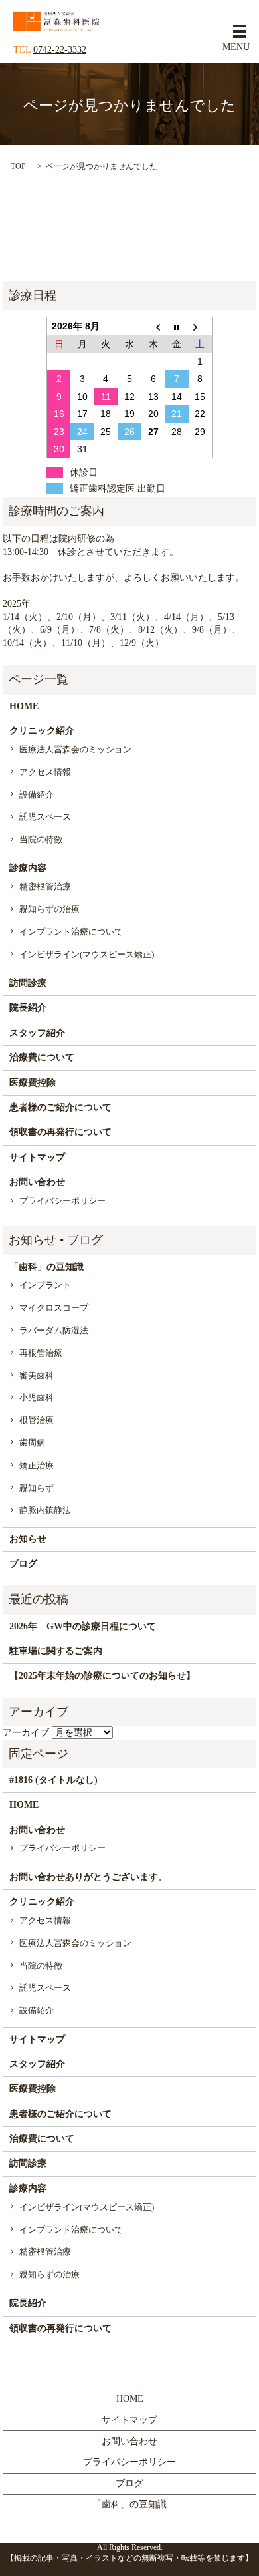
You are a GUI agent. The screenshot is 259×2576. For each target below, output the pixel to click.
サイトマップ (37, 1157)
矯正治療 (37, 1465)
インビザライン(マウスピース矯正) (87, 954)
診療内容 (28, 868)
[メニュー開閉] (240, 31)
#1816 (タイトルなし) (53, 1780)
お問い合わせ (37, 1182)
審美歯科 (37, 1375)
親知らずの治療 (49, 909)
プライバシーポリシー (62, 1201)
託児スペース (45, 817)
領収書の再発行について (60, 1132)
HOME (24, 706)
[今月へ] (177, 326)
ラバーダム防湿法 (54, 1330)
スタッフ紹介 (37, 1033)
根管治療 (37, 1420)
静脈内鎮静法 (45, 1510)
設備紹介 (37, 795)
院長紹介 (28, 1008)
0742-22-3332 (60, 50)
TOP (18, 166)
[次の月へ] (201, 326)
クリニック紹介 (42, 731)
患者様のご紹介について (60, 1107)
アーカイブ (26, 1733)
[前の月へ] (153, 326)
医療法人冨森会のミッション (75, 749)
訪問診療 (28, 983)
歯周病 (32, 1443)
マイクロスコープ (54, 1308)
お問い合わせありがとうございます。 (88, 1877)
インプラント (45, 1285)
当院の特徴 (41, 839)
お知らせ (28, 1539)
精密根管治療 (45, 886)
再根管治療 (41, 1353)
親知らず (37, 1488)
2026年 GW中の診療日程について (83, 1626)
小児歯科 (37, 1397)
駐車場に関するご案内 (56, 1651)
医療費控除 (33, 1083)
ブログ (23, 1564)
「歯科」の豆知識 (46, 1267)
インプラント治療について (71, 932)
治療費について (42, 1057)
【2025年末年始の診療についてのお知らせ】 (102, 1676)
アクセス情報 (45, 772)
